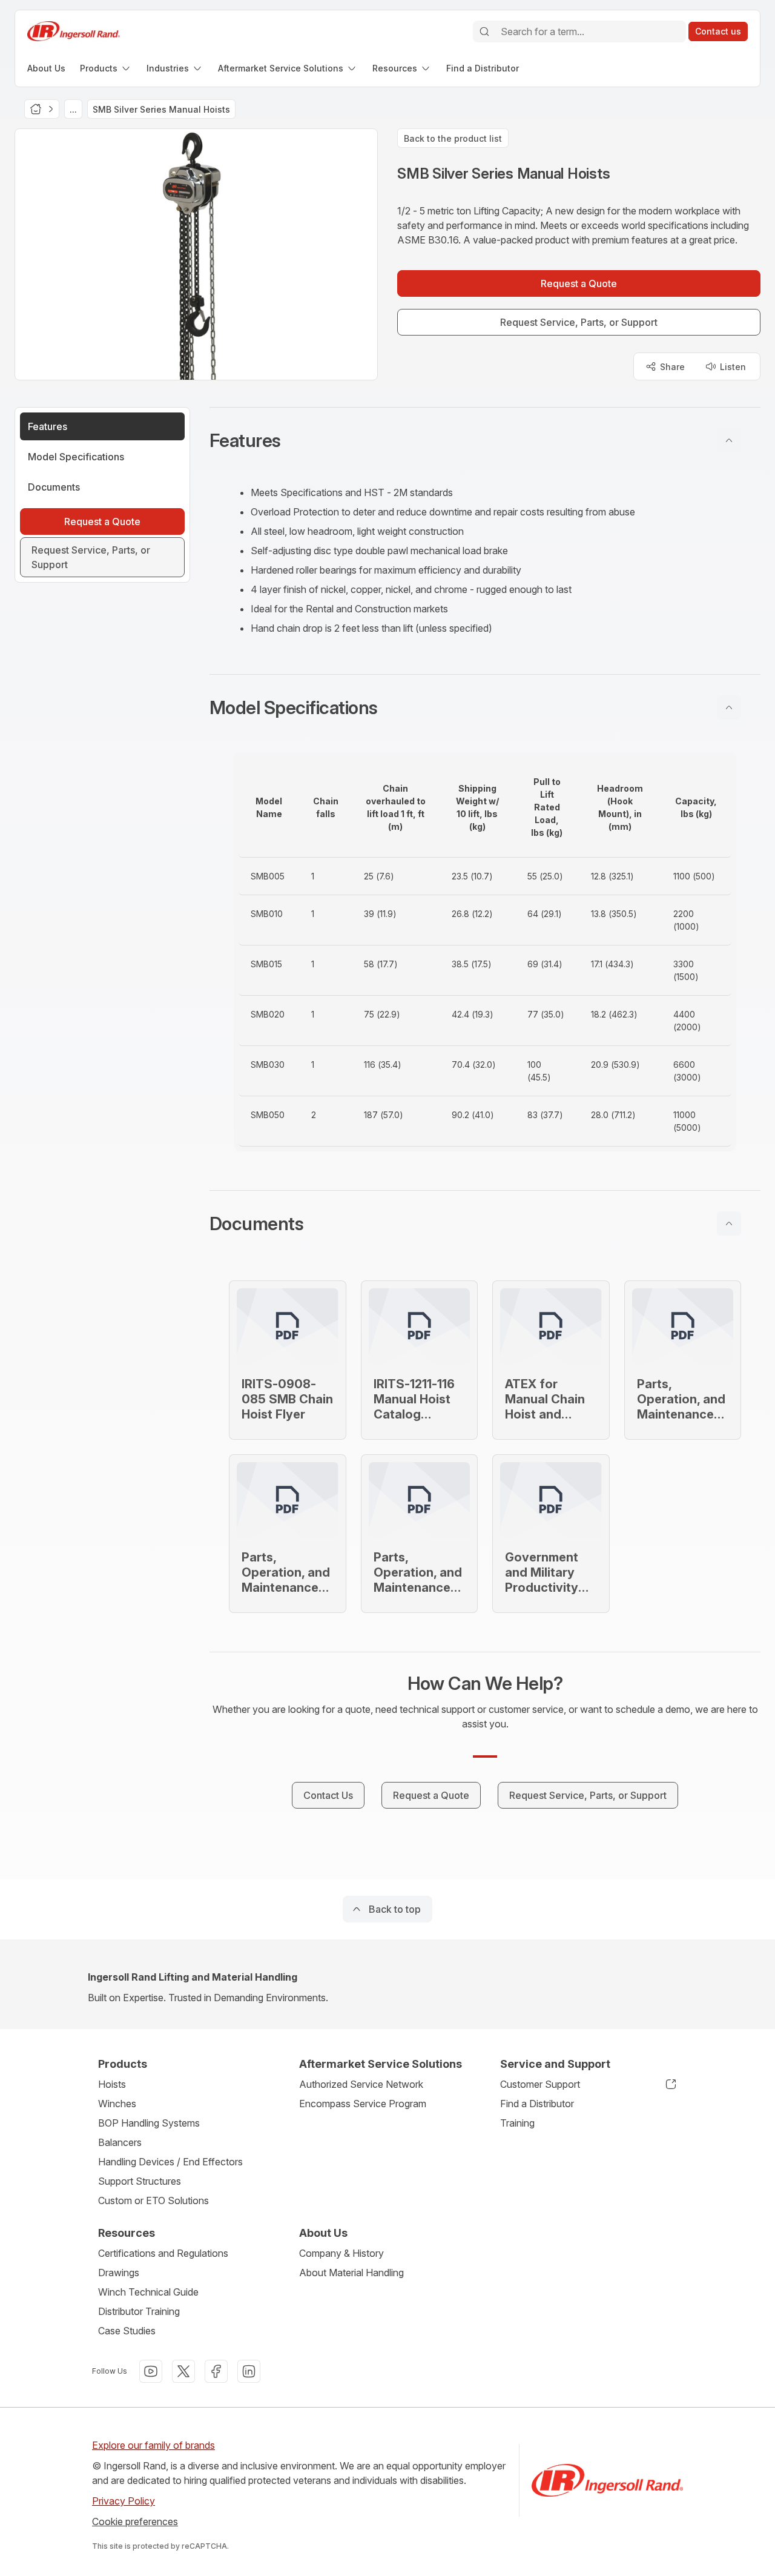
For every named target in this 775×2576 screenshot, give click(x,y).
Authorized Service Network (361, 2084)
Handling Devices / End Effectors (170, 2162)
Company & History (341, 2253)
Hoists (112, 2084)
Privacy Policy (124, 2501)
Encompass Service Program (363, 2104)
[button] (485, 440)
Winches (117, 2104)
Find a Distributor (537, 2104)
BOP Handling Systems (149, 2123)
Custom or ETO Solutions (153, 2200)
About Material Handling (351, 2273)
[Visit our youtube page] (151, 2371)
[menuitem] (46, 68)
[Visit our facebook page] (216, 2371)
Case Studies (127, 2331)
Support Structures (140, 2181)
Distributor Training (139, 2311)
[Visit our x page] (183, 2371)
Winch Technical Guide (148, 2292)
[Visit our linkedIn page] (249, 2371)
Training (517, 2123)
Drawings (119, 2273)
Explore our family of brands (153, 2445)
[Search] (484, 31)
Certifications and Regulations (163, 2253)
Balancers (120, 2142)
